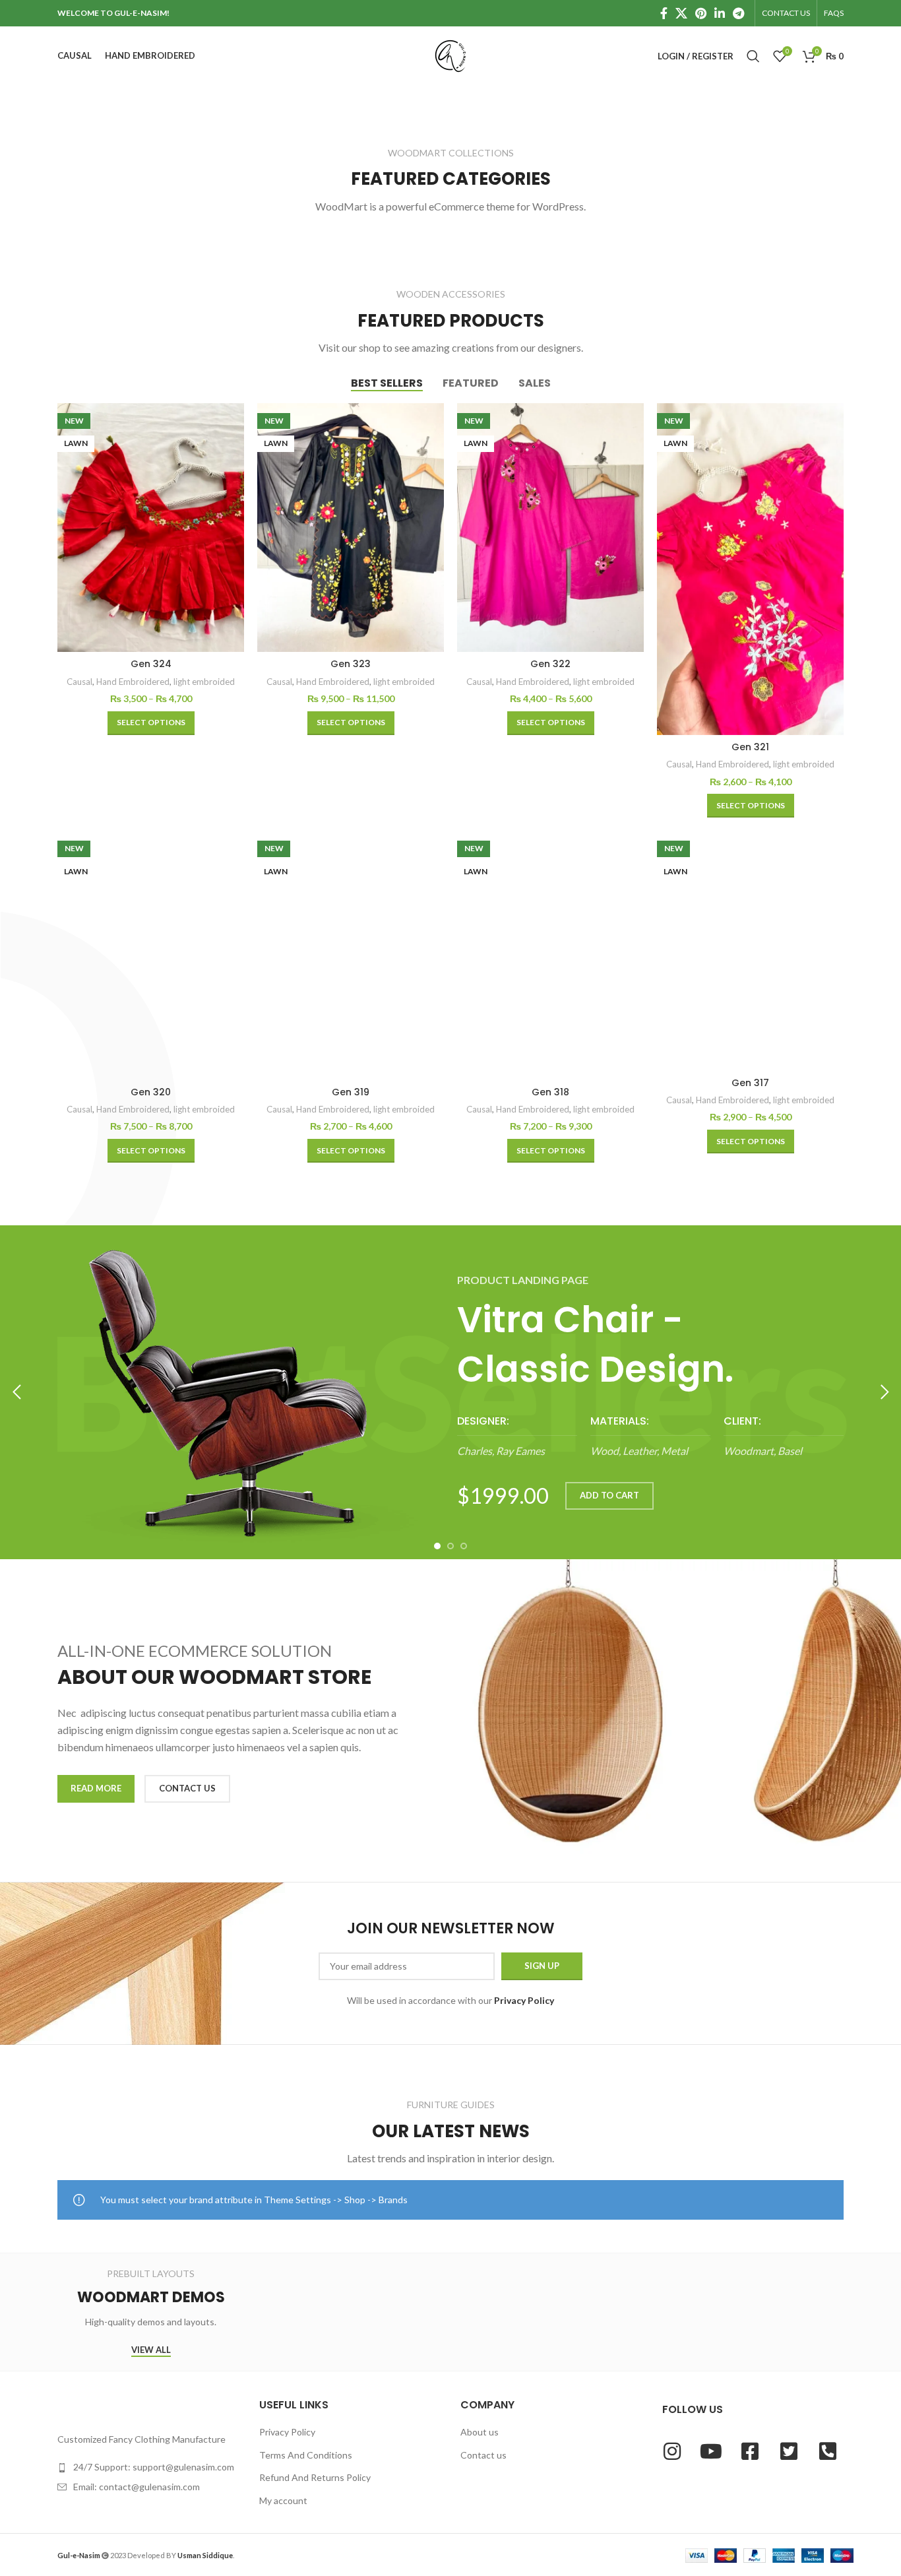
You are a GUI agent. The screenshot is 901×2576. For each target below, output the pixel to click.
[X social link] (681, 13)
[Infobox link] (517, 1437)
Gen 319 (351, 1092)
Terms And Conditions (306, 2455)
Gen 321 (750, 747)
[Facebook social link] (664, 13)
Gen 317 (750, 1083)
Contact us (483, 2455)
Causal (79, 682)
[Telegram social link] (738, 13)
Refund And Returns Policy (315, 2477)
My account (283, 2500)
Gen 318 (550, 1092)
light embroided (204, 682)
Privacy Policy (287, 2432)
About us (480, 2432)
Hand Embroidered (133, 682)
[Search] (753, 56)
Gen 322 (550, 664)
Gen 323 (351, 664)
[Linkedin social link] (720, 13)
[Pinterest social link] (701, 13)
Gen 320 (151, 1092)
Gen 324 (151, 664)
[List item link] (148, 2467)
